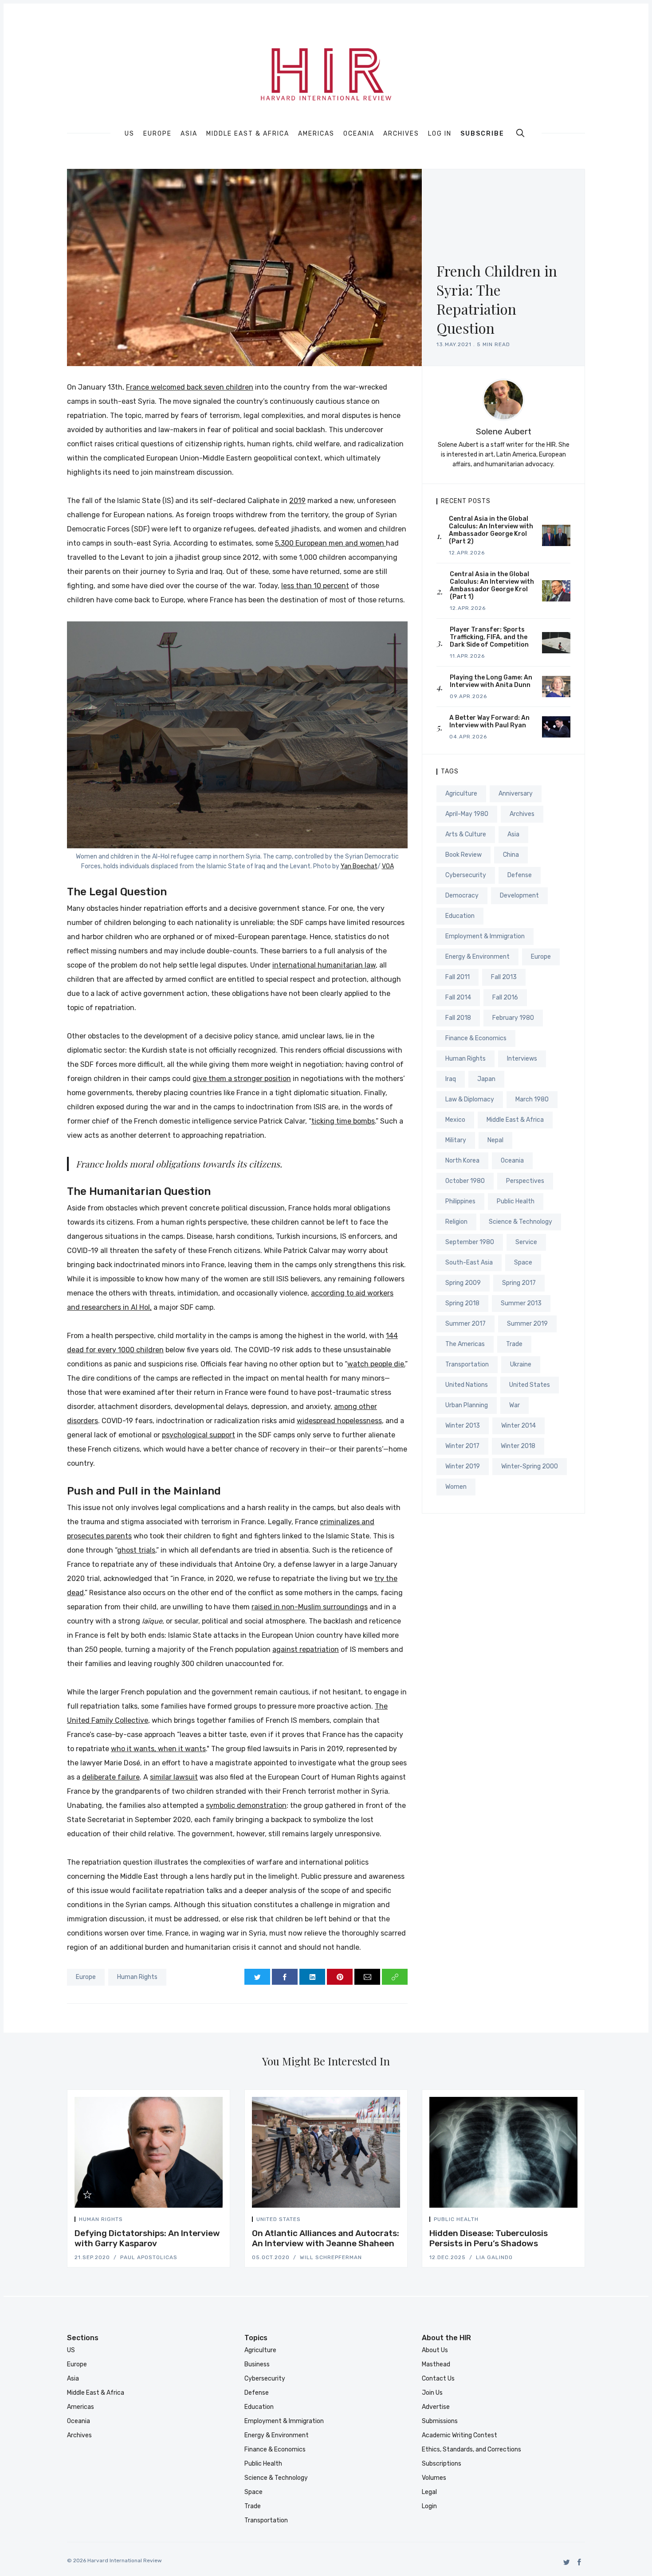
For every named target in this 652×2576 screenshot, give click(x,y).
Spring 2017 (519, 1283)
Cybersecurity (466, 875)
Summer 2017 (465, 1324)
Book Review (463, 855)
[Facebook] (579, 2562)
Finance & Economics (476, 1038)
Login (429, 2506)
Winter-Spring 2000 (530, 1466)
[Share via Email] (367, 1977)
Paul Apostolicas (149, 2257)
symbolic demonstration (246, 1805)
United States (530, 1385)
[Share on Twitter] (257, 1977)
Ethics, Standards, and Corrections (471, 2449)
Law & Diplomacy (470, 1099)
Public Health (516, 1201)
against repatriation (306, 1649)
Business (257, 2364)
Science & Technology (520, 1222)
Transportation (467, 1364)
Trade (514, 1344)
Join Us (432, 2393)
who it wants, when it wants (158, 1749)
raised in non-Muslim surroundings (310, 1607)
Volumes (434, 2478)
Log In (440, 134)
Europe (157, 134)
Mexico (455, 1120)
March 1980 (532, 1099)
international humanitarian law (324, 965)
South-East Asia (469, 1263)
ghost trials (136, 1550)
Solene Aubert (504, 431)
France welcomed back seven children (190, 387)
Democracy (462, 896)
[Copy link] (395, 1977)
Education (460, 916)
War (515, 1405)
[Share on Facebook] (285, 1977)
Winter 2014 (518, 1426)
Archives (401, 134)
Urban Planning (467, 1405)
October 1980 (465, 1181)
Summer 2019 (527, 1324)
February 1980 (513, 1018)
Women (456, 1487)
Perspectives (525, 1181)
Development (519, 896)
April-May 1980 (467, 814)
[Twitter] (567, 2562)
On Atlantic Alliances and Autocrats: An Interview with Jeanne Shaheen (326, 2238)
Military (456, 1140)
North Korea (462, 1161)
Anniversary (516, 794)
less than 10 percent (315, 586)
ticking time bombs (343, 1121)
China (511, 855)
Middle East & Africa (248, 134)
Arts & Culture (466, 834)
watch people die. (376, 1364)
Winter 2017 (462, 1446)
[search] (520, 133)
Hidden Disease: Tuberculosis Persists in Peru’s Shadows (489, 2238)
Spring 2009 (463, 1283)
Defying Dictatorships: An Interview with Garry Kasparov (147, 2238)
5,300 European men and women (330, 543)
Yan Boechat (359, 866)
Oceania (359, 134)
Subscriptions (442, 2464)
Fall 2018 (458, 1018)
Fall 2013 (504, 977)
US (130, 134)
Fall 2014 (458, 997)
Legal (429, 2492)
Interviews (522, 1059)
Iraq (451, 1079)
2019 (297, 501)
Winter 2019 (463, 1466)
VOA (388, 866)
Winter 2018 (518, 1446)
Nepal (495, 1140)
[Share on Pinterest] (340, 1977)
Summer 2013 (521, 1303)
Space (523, 1263)
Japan (486, 1079)
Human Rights (137, 1977)
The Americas (465, 1344)
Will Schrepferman (331, 2257)
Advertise (436, 2407)
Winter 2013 (463, 1426)
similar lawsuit (174, 1777)
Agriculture (461, 794)
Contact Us (438, 2379)
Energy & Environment (477, 957)
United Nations (467, 1385)
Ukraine (521, 1364)
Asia (189, 134)
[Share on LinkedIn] (312, 1977)
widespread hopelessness (339, 1421)
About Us (435, 2350)
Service (526, 1242)
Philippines (460, 1201)
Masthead (436, 2364)
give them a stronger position (242, 1079)
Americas (316, 134)
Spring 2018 (462, 1303)
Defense (520, 875)
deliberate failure (111, 1777)
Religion (456, 1222)
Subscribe (482, 134)
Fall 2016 (505, 997)
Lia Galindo (494, 2257)
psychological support (198, 1435)
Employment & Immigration (485, 936)
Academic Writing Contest (460, 2435)
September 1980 (470, 1242)
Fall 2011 (458, 977)
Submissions (440, 2421)
